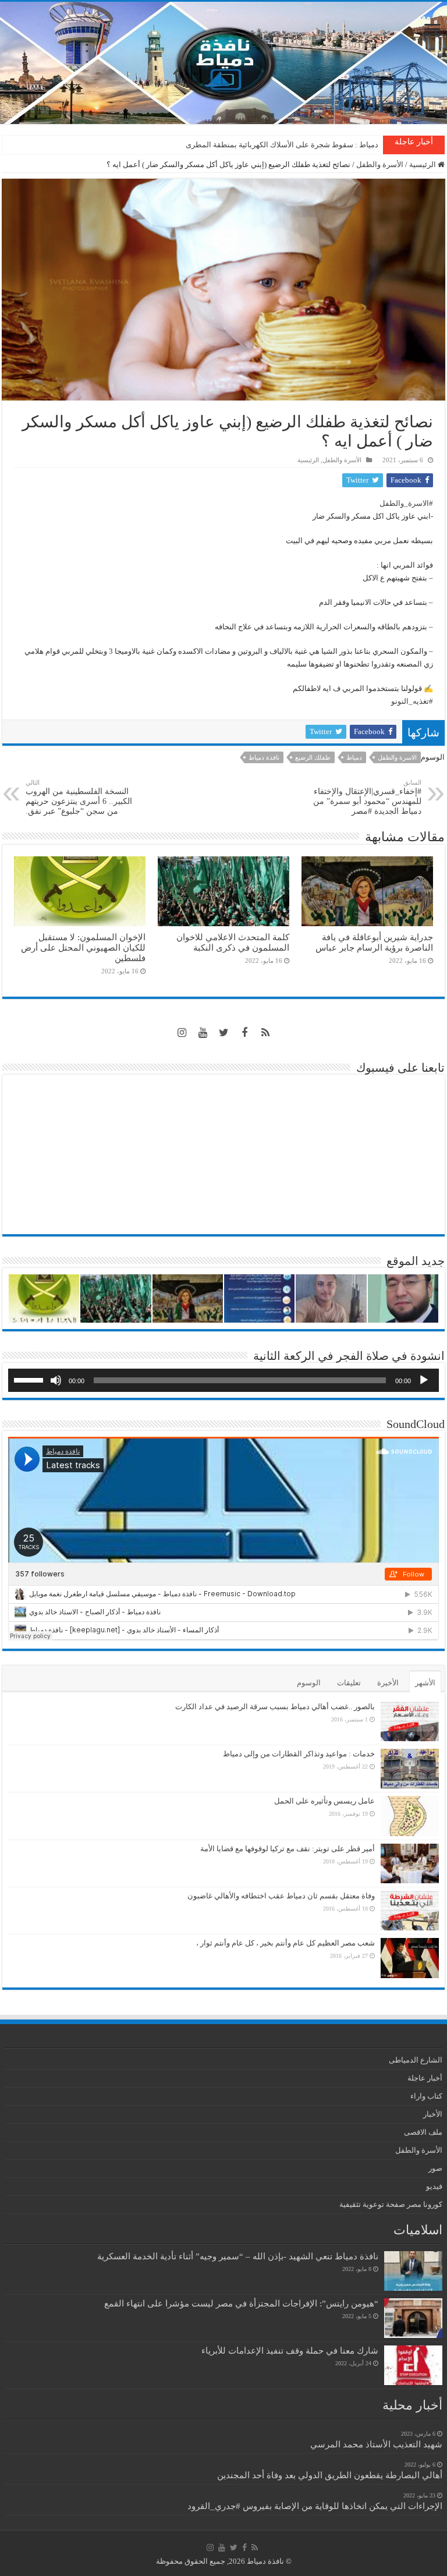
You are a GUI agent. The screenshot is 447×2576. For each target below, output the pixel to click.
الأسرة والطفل (380, 164)
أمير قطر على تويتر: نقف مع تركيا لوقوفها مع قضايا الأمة (288, 1849)
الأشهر (425, 1683)
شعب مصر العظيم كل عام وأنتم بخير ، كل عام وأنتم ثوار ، (285, 1943)
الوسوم (309, 1683)
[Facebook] (244, 1033)
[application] (223, 1380)
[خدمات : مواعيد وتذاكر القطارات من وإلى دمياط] (410, 1769)
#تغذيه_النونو (412, 701)
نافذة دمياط (264, 757)
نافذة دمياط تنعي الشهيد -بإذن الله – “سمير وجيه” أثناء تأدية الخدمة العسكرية (238, 2256)
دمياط (354, 757)
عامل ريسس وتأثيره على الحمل (324, 1801)
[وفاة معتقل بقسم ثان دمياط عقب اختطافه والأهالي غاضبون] (410, 1911)
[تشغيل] (424, 1380)
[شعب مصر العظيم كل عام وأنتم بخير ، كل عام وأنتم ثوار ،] (410, 1958)
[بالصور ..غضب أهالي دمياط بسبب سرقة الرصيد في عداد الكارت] (410, 1721)
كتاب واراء (426, 2096)
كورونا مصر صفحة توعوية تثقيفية (391, 2204)
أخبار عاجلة (425, 2078)
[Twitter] (223, 1033)
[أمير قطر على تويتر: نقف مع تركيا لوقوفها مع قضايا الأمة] (410, 1863)
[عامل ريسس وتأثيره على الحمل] (410, 1816)
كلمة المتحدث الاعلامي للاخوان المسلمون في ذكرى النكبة (288, 145)
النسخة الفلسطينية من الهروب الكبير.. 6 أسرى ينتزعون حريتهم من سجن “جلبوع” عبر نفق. (79, 797)
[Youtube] (203, 1033)
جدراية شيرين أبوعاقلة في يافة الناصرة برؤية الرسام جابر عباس (374, 942)
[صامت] (56, 1380)
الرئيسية (423, 164)
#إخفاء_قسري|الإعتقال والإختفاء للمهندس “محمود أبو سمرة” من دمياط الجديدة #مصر (367, 797)
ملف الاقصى (423, 2132)
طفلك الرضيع (313, 757)
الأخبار (433, 2114)
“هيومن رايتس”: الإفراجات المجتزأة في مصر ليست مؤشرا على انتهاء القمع (241, 2303)
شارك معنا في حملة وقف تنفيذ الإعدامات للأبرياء (290, 2350)
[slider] (30, 1379)
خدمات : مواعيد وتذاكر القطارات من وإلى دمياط (299, 1754)
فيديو (434, 2186)
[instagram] (182, 1033)
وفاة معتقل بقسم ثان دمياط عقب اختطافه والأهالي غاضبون (281, 1896)
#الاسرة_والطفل (406, 503)
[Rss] (265, 1033)
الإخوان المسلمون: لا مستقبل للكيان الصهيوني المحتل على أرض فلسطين (83, 947)
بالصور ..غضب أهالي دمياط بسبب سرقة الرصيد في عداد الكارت (275, 1707)
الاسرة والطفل (397, 757)
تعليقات (349, 1683)
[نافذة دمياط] (223, 63)
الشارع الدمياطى (416, 2060)
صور (435, 2168)
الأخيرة (388, 1683)
